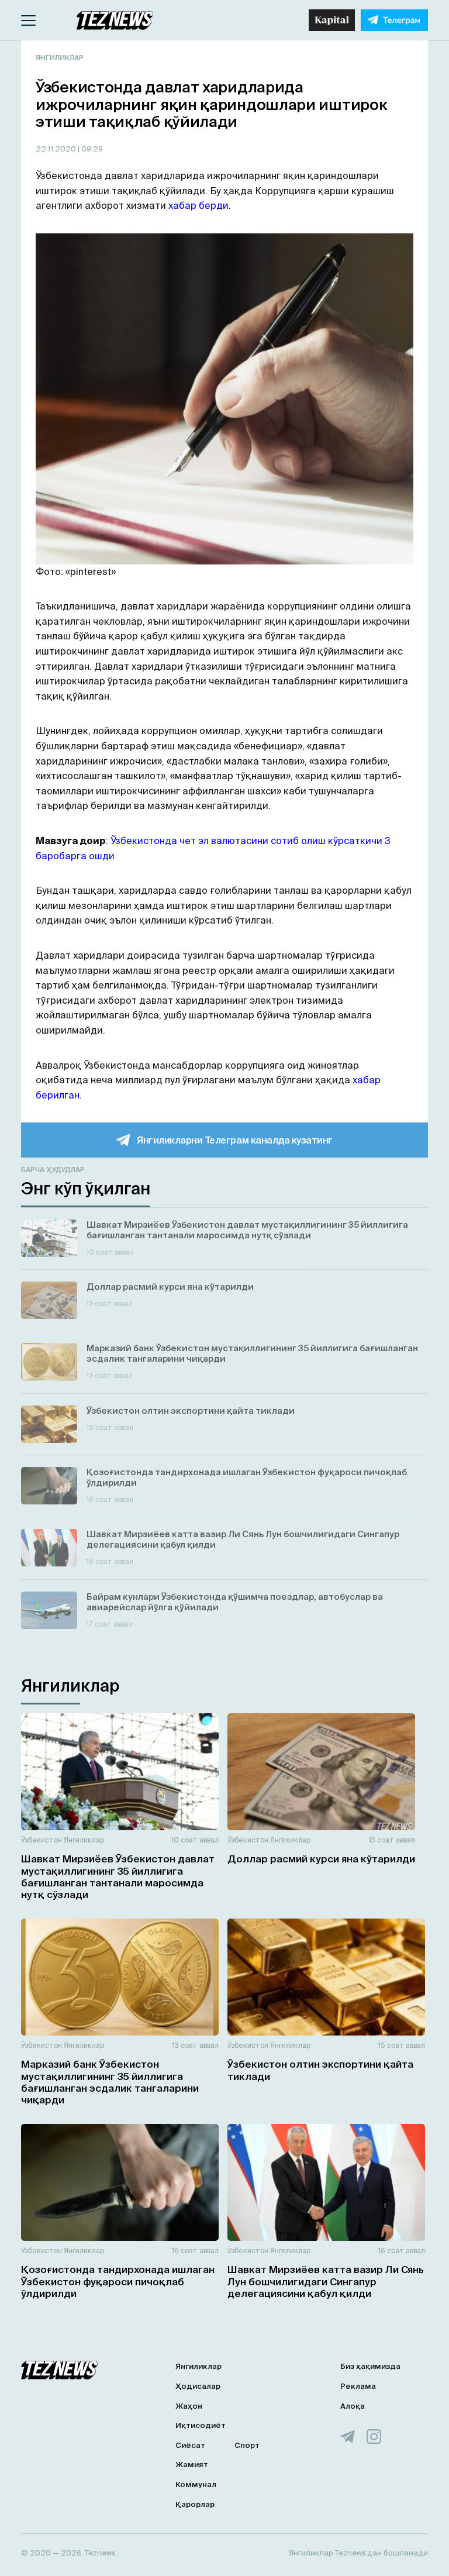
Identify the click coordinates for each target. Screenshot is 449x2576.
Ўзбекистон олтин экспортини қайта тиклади (320, 2070)
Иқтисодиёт (201, 2425)
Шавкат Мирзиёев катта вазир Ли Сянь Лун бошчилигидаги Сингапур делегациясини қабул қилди (326, 2281)
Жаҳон (189, 2406)
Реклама (358, 2386)
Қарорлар (195, 2504)
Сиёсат (190, 2445)
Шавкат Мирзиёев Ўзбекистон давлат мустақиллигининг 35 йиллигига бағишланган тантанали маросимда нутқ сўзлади (118, 1876)
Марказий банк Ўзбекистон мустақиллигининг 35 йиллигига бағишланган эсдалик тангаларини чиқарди (110, 2082)
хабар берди (198, 205)
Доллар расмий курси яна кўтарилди (321, 1859)
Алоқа (353, 2406)
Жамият (192, 2465)
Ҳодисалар (198, 2386)
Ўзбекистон (42, 1840)
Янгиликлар (60, 58)
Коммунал (196, 2484)
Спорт (247, 2445)
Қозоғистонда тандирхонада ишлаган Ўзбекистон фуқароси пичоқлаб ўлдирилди (118, 2281)
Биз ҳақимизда (370, 2366)
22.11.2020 (57, 149)
